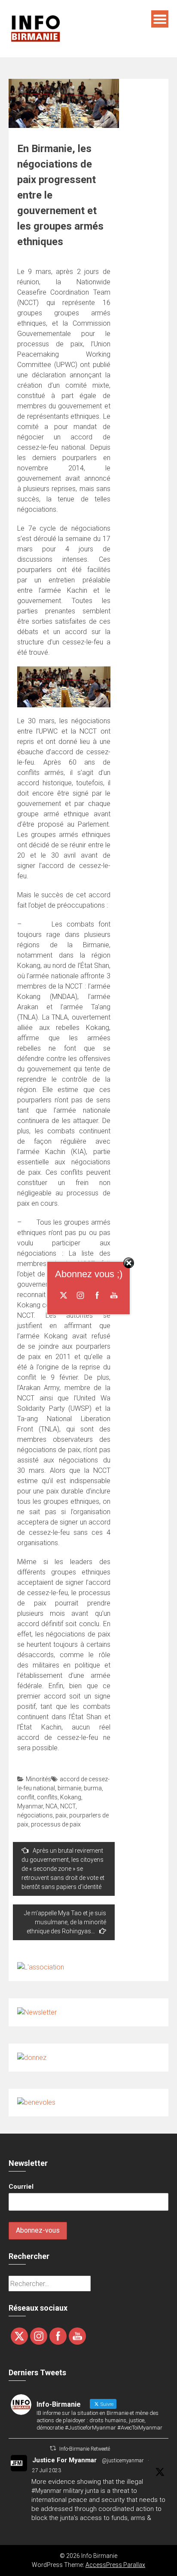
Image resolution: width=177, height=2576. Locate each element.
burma (93, 1788)
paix (61, 1815)
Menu (160, 19)
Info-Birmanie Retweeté (85, 2449)
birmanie (69, 1788)
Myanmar (30, 1806)
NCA (52, 1806)
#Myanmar (46, 2491)
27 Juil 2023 (47, 2470)
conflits (47, 1797)
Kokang (71, 1797)
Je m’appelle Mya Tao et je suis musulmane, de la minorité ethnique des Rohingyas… (65, 1922)
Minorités (38, 1779)
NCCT (68, 1806)
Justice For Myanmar (64, 2460)
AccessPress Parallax (115, 2565)
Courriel (21, 2187)
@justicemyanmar (123, 2461)
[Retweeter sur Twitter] (53, 2448)
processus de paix (56, 1824)
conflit (26, 1797)
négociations (35, 1815)
